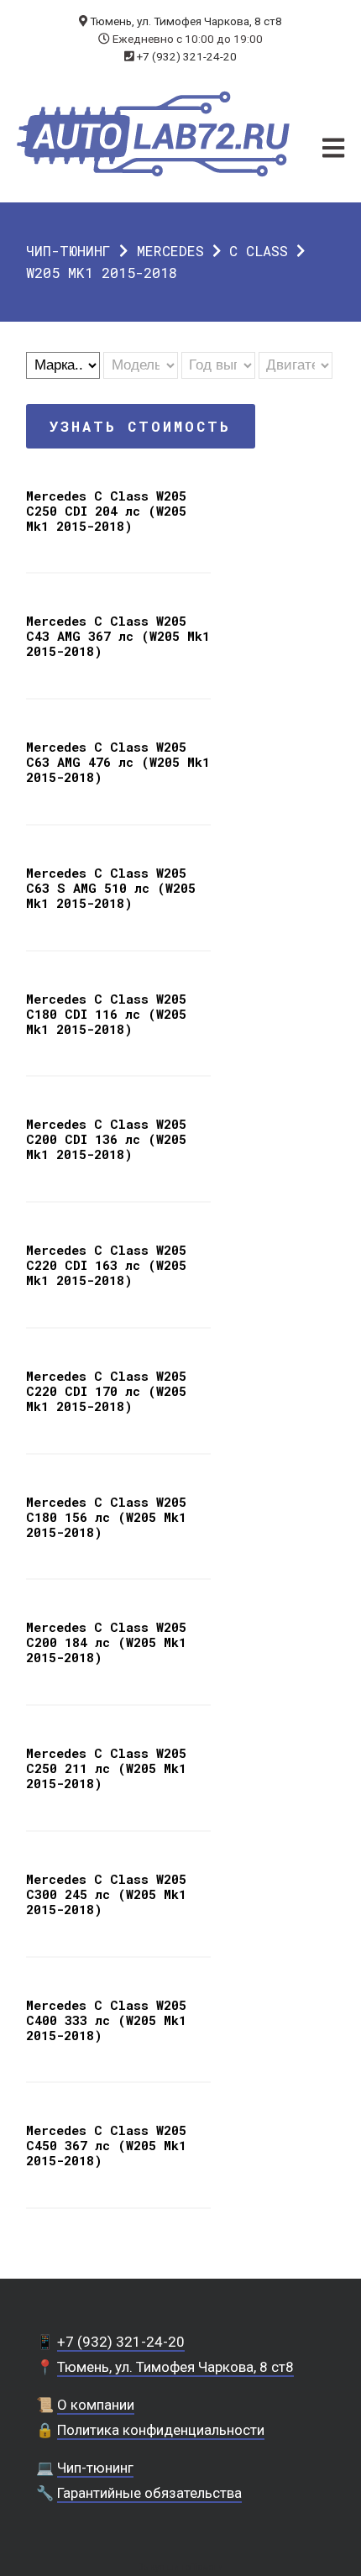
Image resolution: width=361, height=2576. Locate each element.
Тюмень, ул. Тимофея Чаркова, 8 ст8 (186, 21)
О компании (96, 2405)
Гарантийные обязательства (149, 2493)
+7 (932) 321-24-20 (187, 56)
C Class (259, 251)
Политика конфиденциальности (161, 2430)
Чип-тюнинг (68, 251)
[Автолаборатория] (153, 134)
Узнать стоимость (140, 426)
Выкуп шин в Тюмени (180, 2567)
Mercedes (170, 251)
